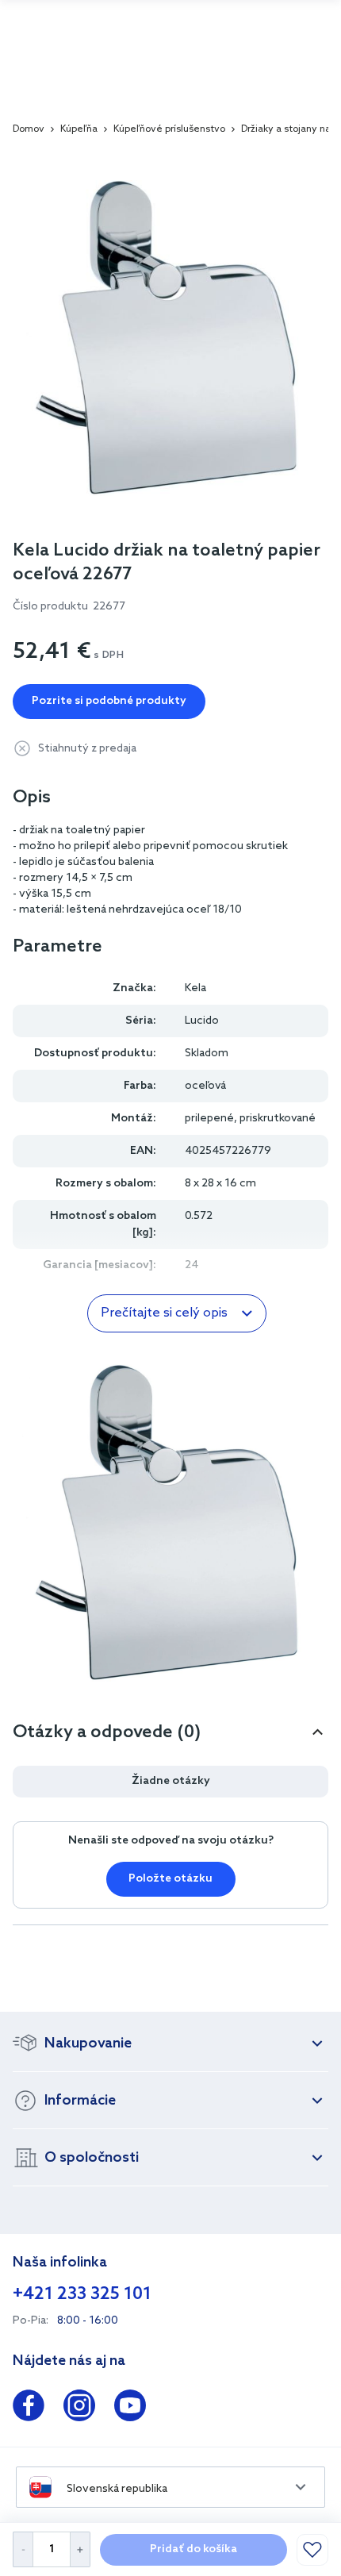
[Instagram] (79, 2409)
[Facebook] (29, 2409)
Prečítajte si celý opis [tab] (164, 1313)
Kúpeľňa (79, 129)
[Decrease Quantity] (23, 2549)
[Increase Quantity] (80, 2549)
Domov (29, 129)
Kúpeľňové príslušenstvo (169, 129)
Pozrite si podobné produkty (109, 701)
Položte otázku (170, 1879)
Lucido (202, 1021)
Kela (195, 988)
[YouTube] (130, 2409)
